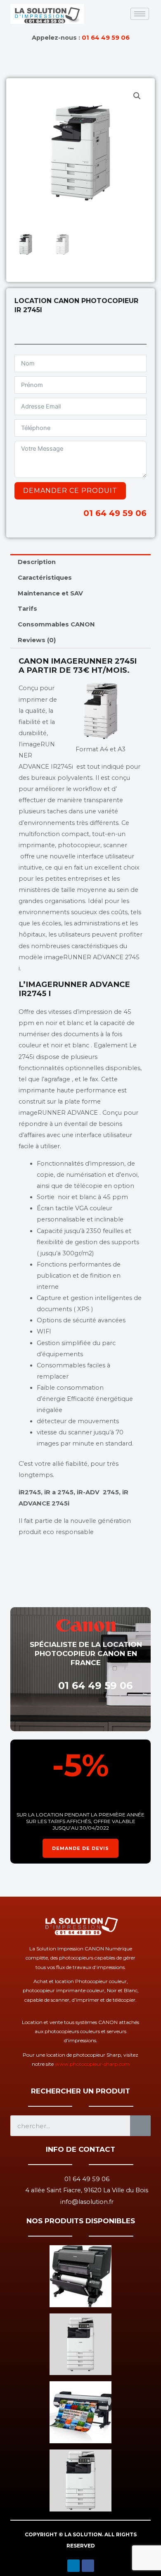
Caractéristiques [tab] (45, 578)
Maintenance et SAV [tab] (50, 593)
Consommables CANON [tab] (56, 624)
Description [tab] (37, 562)
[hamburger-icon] (140, 14)
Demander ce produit (70, 491)
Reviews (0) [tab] (37, 640)
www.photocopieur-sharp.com (92, 2064)
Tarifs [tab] (27, 609)
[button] (137, 96)
